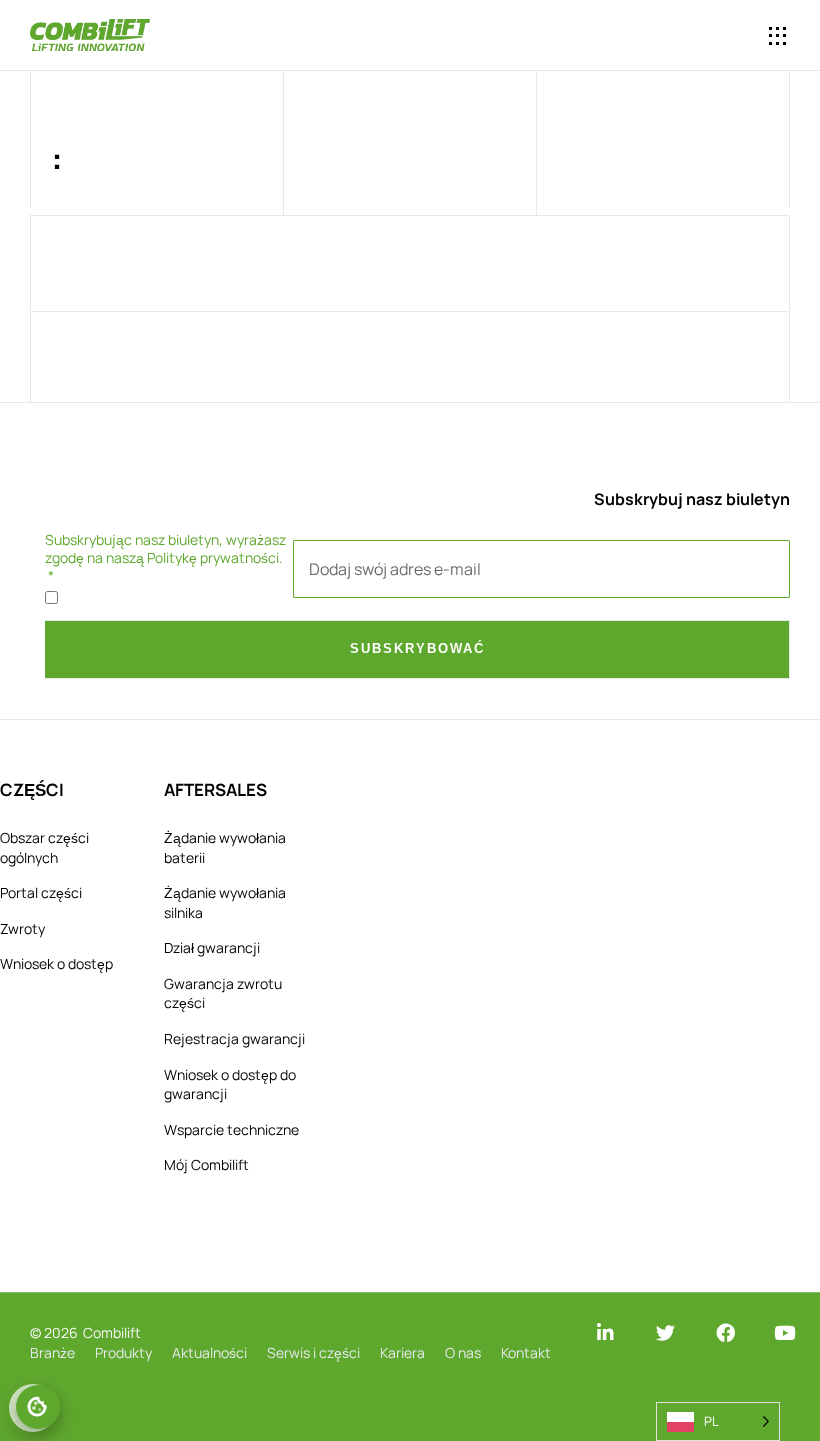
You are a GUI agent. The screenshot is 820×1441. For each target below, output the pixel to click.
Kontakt (526, 1352)
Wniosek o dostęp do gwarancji (230, 1084)
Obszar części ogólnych (44, 847)
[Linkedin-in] (605, 1332)
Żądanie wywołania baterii (225, 847)
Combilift (112, 1332)
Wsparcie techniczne (231, 1129)
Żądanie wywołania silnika (225, 902)
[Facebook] (725, 1332)
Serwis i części (313, 1352)
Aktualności (209, 1352)
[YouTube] (784, 1332)
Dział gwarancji (212, 947)
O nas (463, 1352)
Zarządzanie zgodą (38, 1407)
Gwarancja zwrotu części (223, 993)
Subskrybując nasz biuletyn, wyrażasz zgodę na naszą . (165, 549)
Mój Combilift (206, 1164)
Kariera (402, 1352)
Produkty (123, 1352)
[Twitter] (665, 1332)
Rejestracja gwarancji (234, 1038)
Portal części (41, 892)
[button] (697, 36)
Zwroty (22, 928)
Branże (52, 1352)
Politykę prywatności (213, 557)
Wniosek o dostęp (56, 963)
